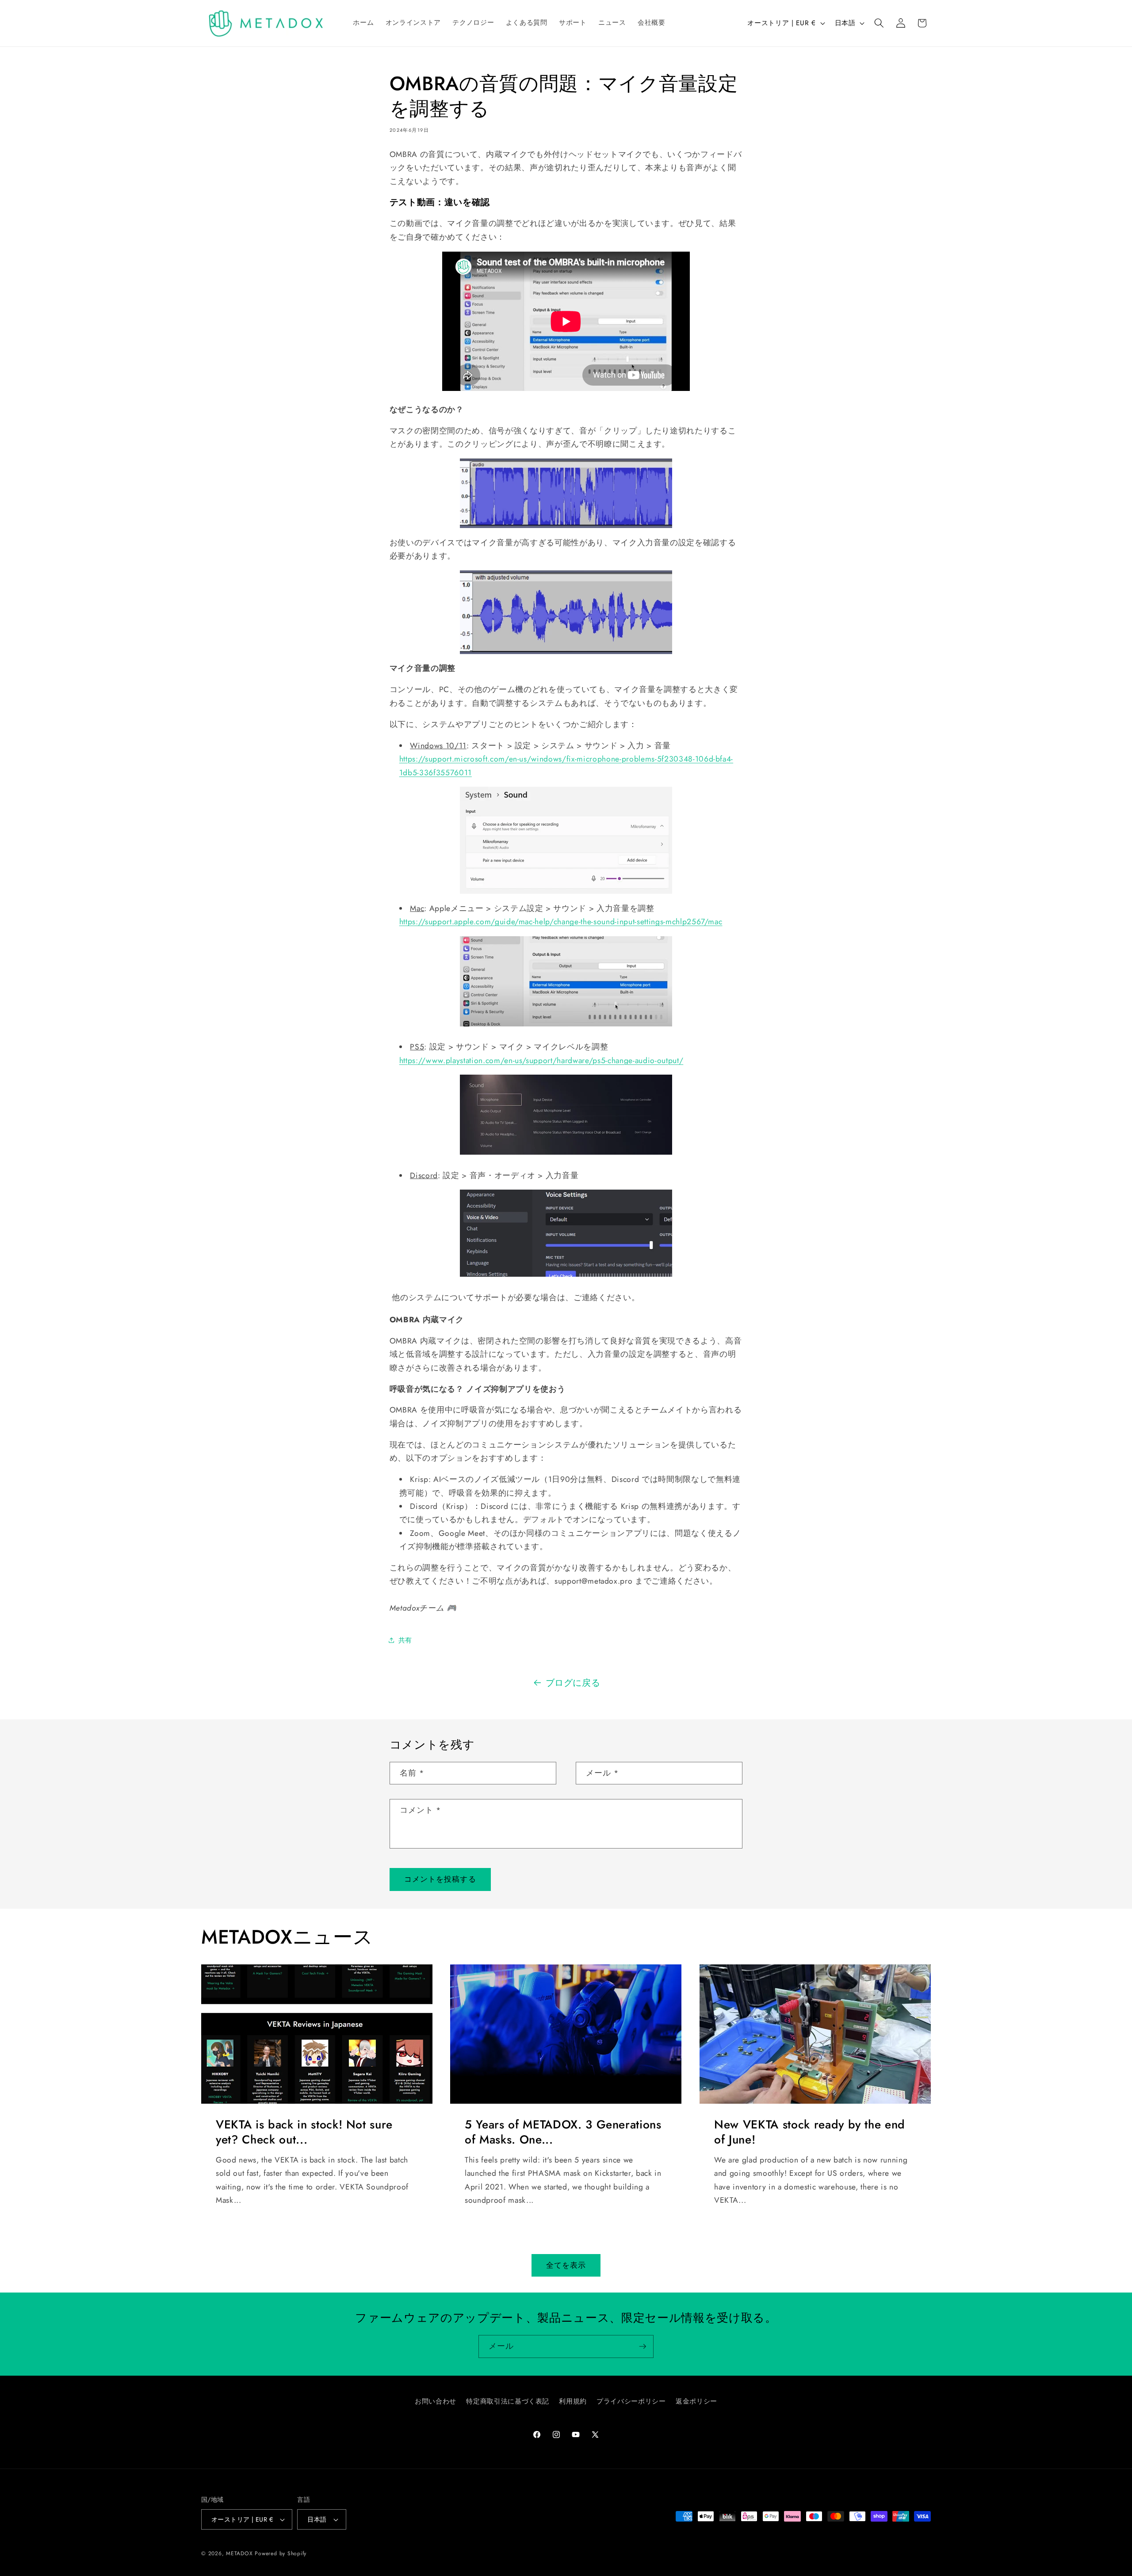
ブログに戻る (573, 1683)
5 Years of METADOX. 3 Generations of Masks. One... (563, 2132)
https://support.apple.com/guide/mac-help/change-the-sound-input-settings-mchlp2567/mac (561, 922)
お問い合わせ (436, 2402)
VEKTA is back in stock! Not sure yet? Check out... (304, 2132)
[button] (879, 23)
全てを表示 (566, 2265)
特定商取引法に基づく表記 (508, 2402)
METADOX (239, 2553)
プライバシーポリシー (631, 2402)
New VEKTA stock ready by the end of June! (810, 2132)
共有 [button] (405, 1640)
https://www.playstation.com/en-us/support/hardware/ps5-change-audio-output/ (541, 1060)
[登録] (642, 2346)
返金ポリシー (696, 2402)
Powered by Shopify (281, 2553)
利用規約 (573, 2402)
